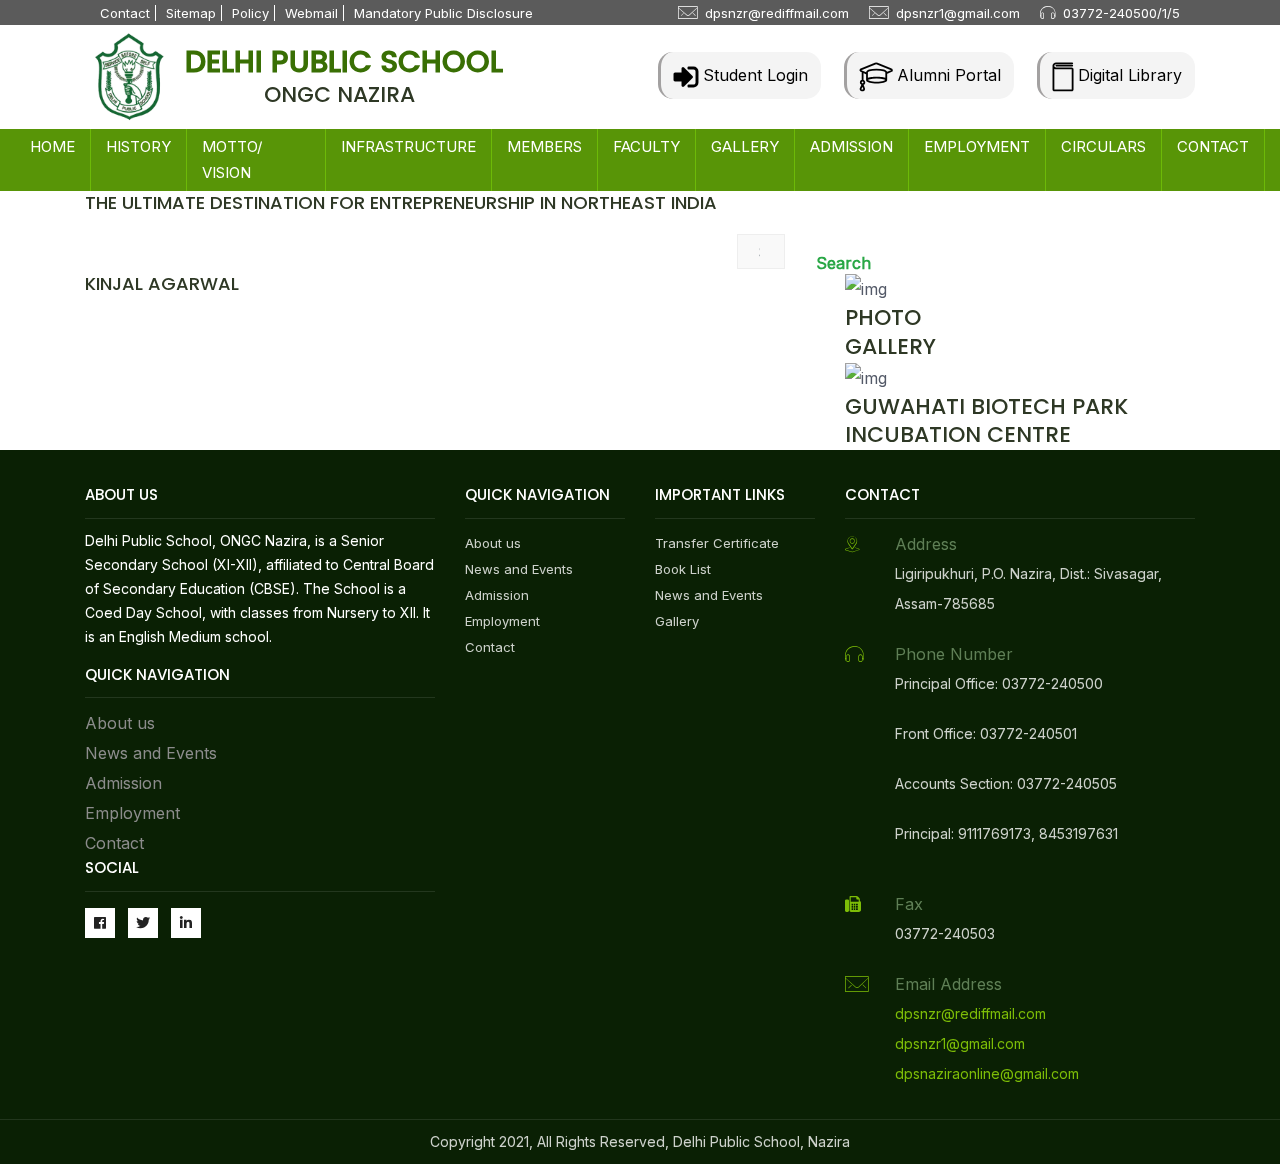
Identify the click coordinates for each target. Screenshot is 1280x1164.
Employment (132, 813)
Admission (123, 783)
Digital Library (1127, 75)
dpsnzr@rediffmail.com (777, 13)
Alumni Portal (946, 75)
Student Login (753, 75)
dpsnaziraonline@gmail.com (987, 1073)
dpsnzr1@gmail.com (958, 13)
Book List (683, 569)
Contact (125, 13)
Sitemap (191, 13)
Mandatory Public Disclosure (443, 13)
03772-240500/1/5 (1121, 13)
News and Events (151, 753)
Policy (250, 13)
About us (120, 723)
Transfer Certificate (717, 543)
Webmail (311, 13)
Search (843, 263)
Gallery (677, 621)
